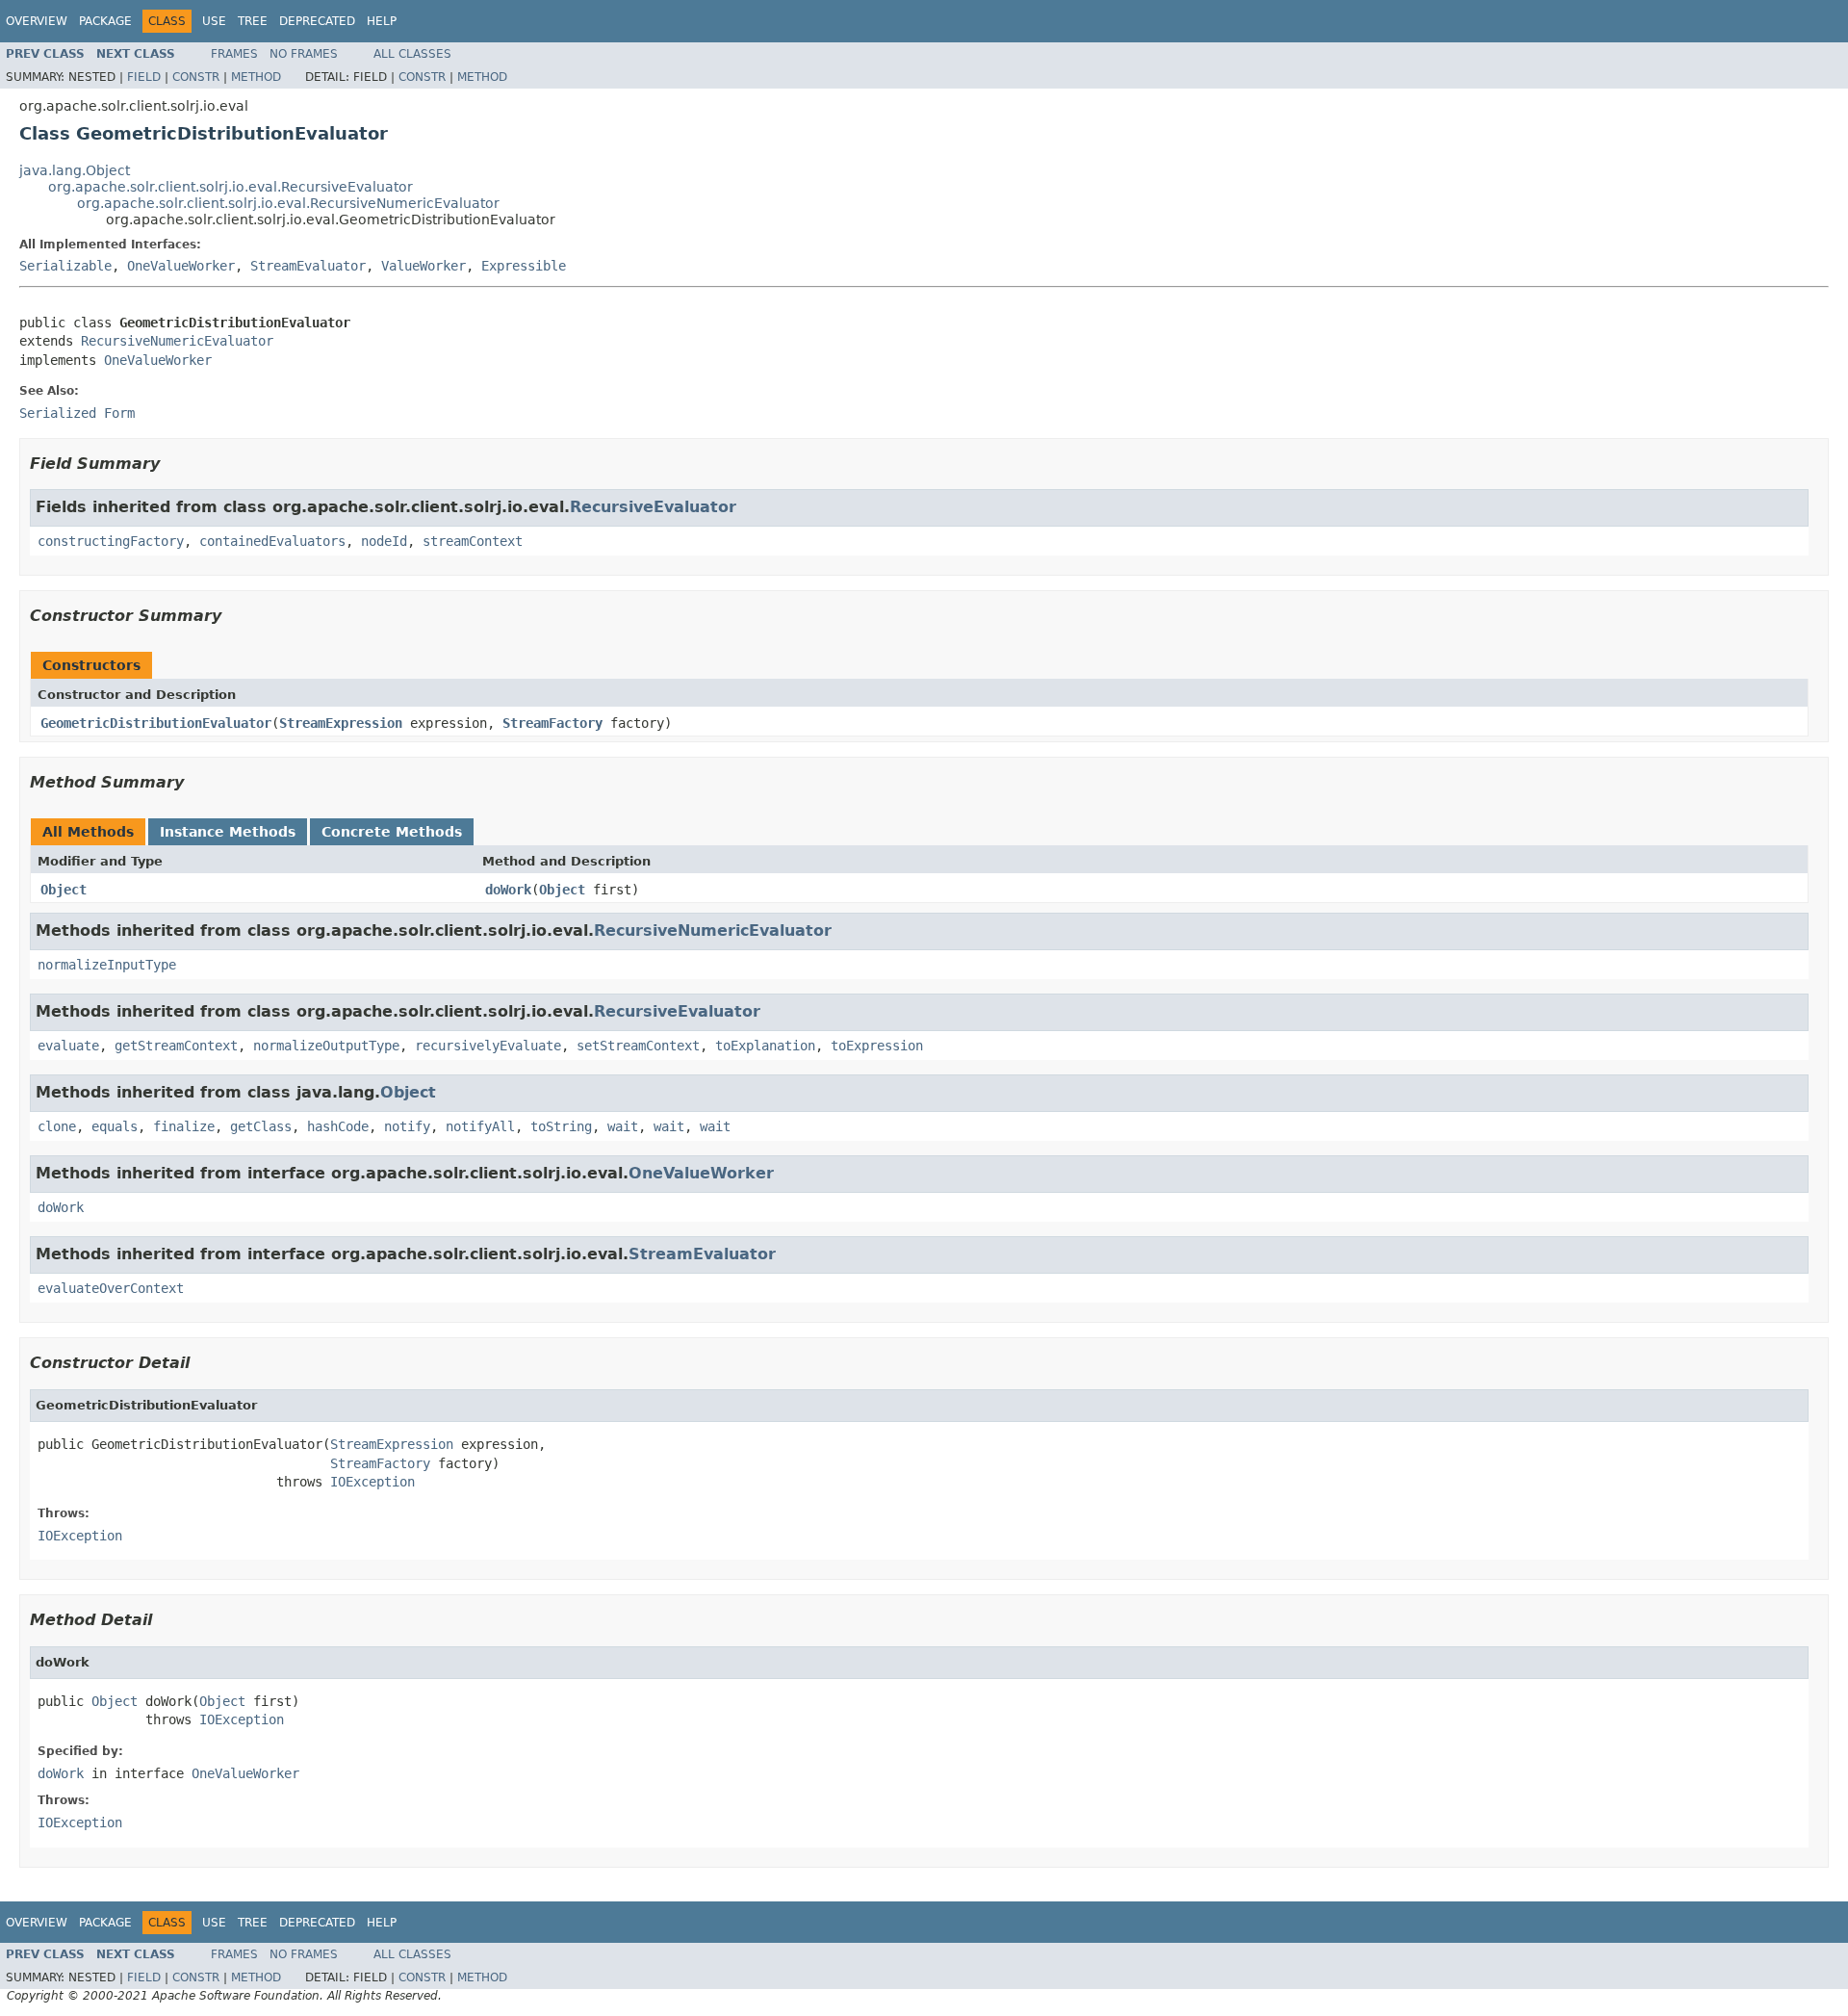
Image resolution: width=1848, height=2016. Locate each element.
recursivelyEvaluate (488, 1046)
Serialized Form (77, 413)
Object (64, 890)
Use (214, 21)
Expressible (524, 266)
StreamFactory (552, 723)
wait (623, 1126)
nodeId (384, 541)
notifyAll (480, 1126)
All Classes (412, 54)
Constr (196, 77)
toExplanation (765, 1046)
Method (256, 77)
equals (115, 1126)
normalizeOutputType (326, 1046)
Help (382, 21)
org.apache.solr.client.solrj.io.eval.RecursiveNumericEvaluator (288, 203)
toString (561, 1126)
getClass (261, 1126)
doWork (508, 890)
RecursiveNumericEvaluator (177, 341)
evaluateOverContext (111, 1288)
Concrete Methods (392, 832)
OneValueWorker (181, 266)
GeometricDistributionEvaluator (156, 723)
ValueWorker (423, 266)
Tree (253, 21)
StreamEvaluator (308, 266)
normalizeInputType (107, 965)
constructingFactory (111, 541)
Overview (37, 21)
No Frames (304, 54)
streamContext (473, 541)
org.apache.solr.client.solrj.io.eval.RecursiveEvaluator (231, 187)
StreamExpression (341, 723)
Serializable (65, 266)
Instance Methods (228, 832)
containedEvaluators (272, 541)
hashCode (338, 1126)
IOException (372, 1482)
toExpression (877, 1046)
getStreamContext (176, 1046)
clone (57, 1126)
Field (144, 77)
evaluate (68, 1046)
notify (407, 1126)
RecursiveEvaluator (653, 507)
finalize (184, 1126)
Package (105, 21)
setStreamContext (638, 1046)
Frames (234, 54)
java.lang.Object (75, 170)
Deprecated (317, 21)
